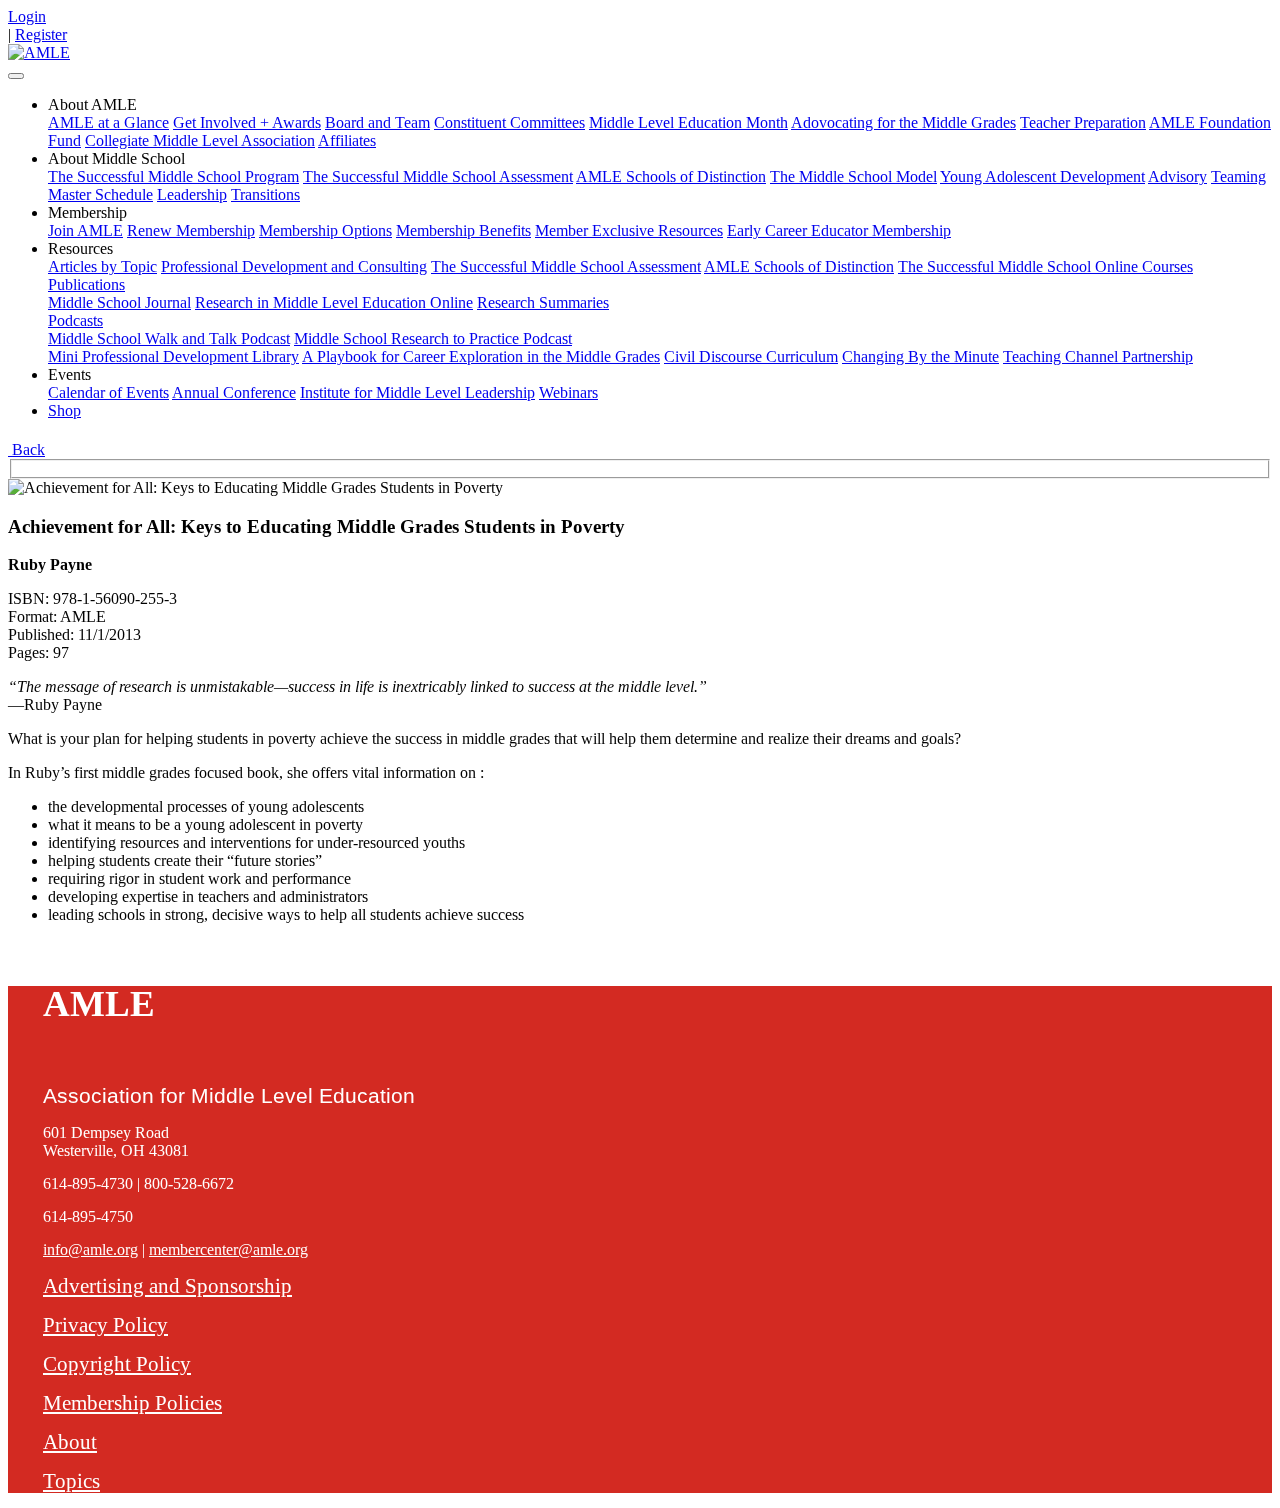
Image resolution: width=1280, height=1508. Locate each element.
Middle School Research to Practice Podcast (433, 338)
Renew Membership (191, 230)
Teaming (1238, 176)
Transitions (265, 194)
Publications (86, 284)
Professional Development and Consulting (294, 266)
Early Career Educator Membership (839, 230)
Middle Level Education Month (688, 122)
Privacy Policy (105, 1324)
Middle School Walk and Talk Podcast (169, 338)
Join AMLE (85, 230)
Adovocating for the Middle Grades (903, 122)
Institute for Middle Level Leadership (417, 392)
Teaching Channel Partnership (1098, 356)
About (70, 1441)
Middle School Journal (119, 302)
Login (27, 16)
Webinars (568, 392)
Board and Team (377, 122)
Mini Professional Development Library (173, 356)
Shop (64, 410)
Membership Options (325, 230)
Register (41, 34)
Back (26, 449)
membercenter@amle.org (228, 1249)
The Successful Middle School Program (173, 176)
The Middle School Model (853, 176)
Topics (71, 1480)
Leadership (192, 194)
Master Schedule (100, 194)
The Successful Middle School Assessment (438, 176)
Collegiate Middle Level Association (200, 140)
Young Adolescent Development (1042, 176)
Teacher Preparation (1083, 122)
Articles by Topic (102, 266)
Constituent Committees (509, 122)
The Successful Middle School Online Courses (1045, 266)
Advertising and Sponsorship (167, 1285)
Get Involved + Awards (247, 122)
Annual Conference (234, 392)
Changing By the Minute (920, 356)
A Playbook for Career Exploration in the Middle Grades (481, 356)
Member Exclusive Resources (629, 230)
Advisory (1177, 176)
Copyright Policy (117, 1363)
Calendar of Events (108, 392)
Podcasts (75, 320)
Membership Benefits (463, 230)
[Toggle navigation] (16, 76)
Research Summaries (543, 302)
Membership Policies (132, 1402)
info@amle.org (90, 1249)
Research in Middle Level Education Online (334, 302)
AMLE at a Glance (108, 122)
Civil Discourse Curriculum (751, 356)
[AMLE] (39, 52)
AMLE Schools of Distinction (671, 176)
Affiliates (347, 140)
